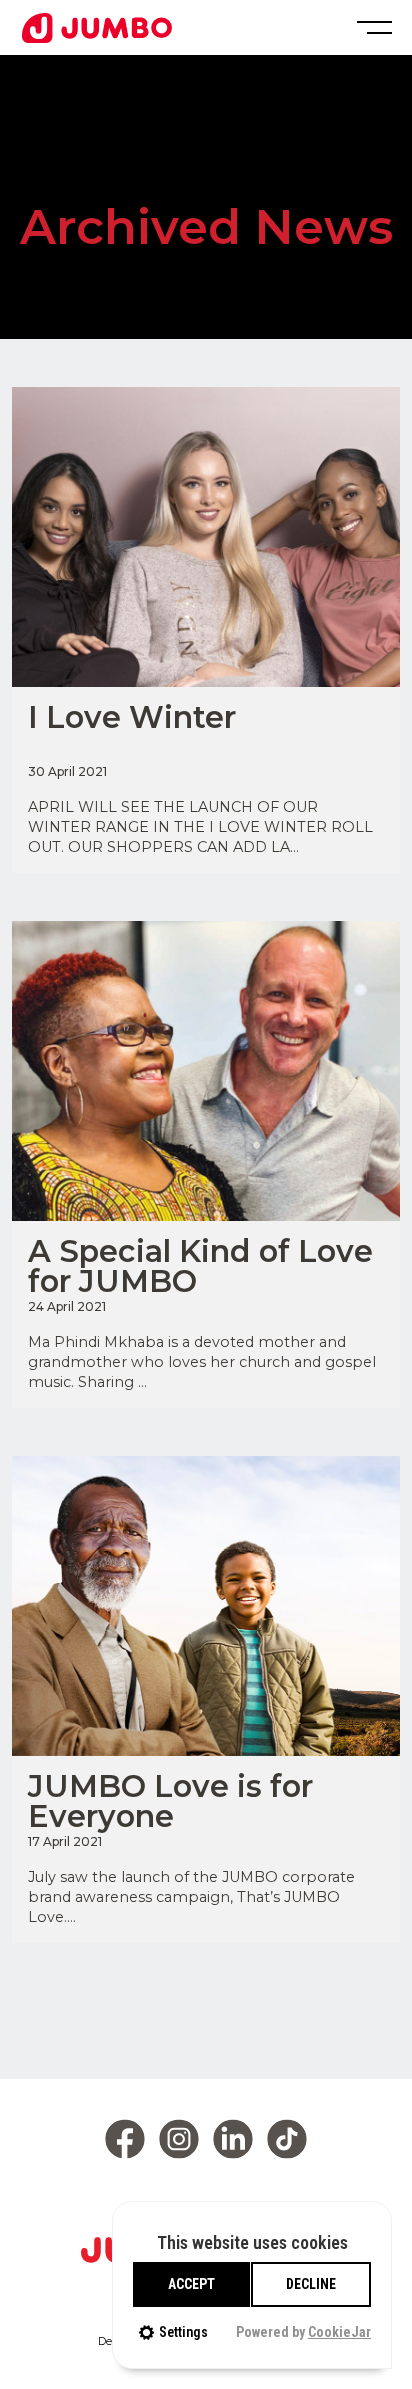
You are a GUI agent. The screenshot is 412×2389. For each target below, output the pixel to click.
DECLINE (311, 2284)
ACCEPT (191, 2284)
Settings (183, 2332)
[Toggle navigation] (372, 27)
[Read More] (206, 537)
